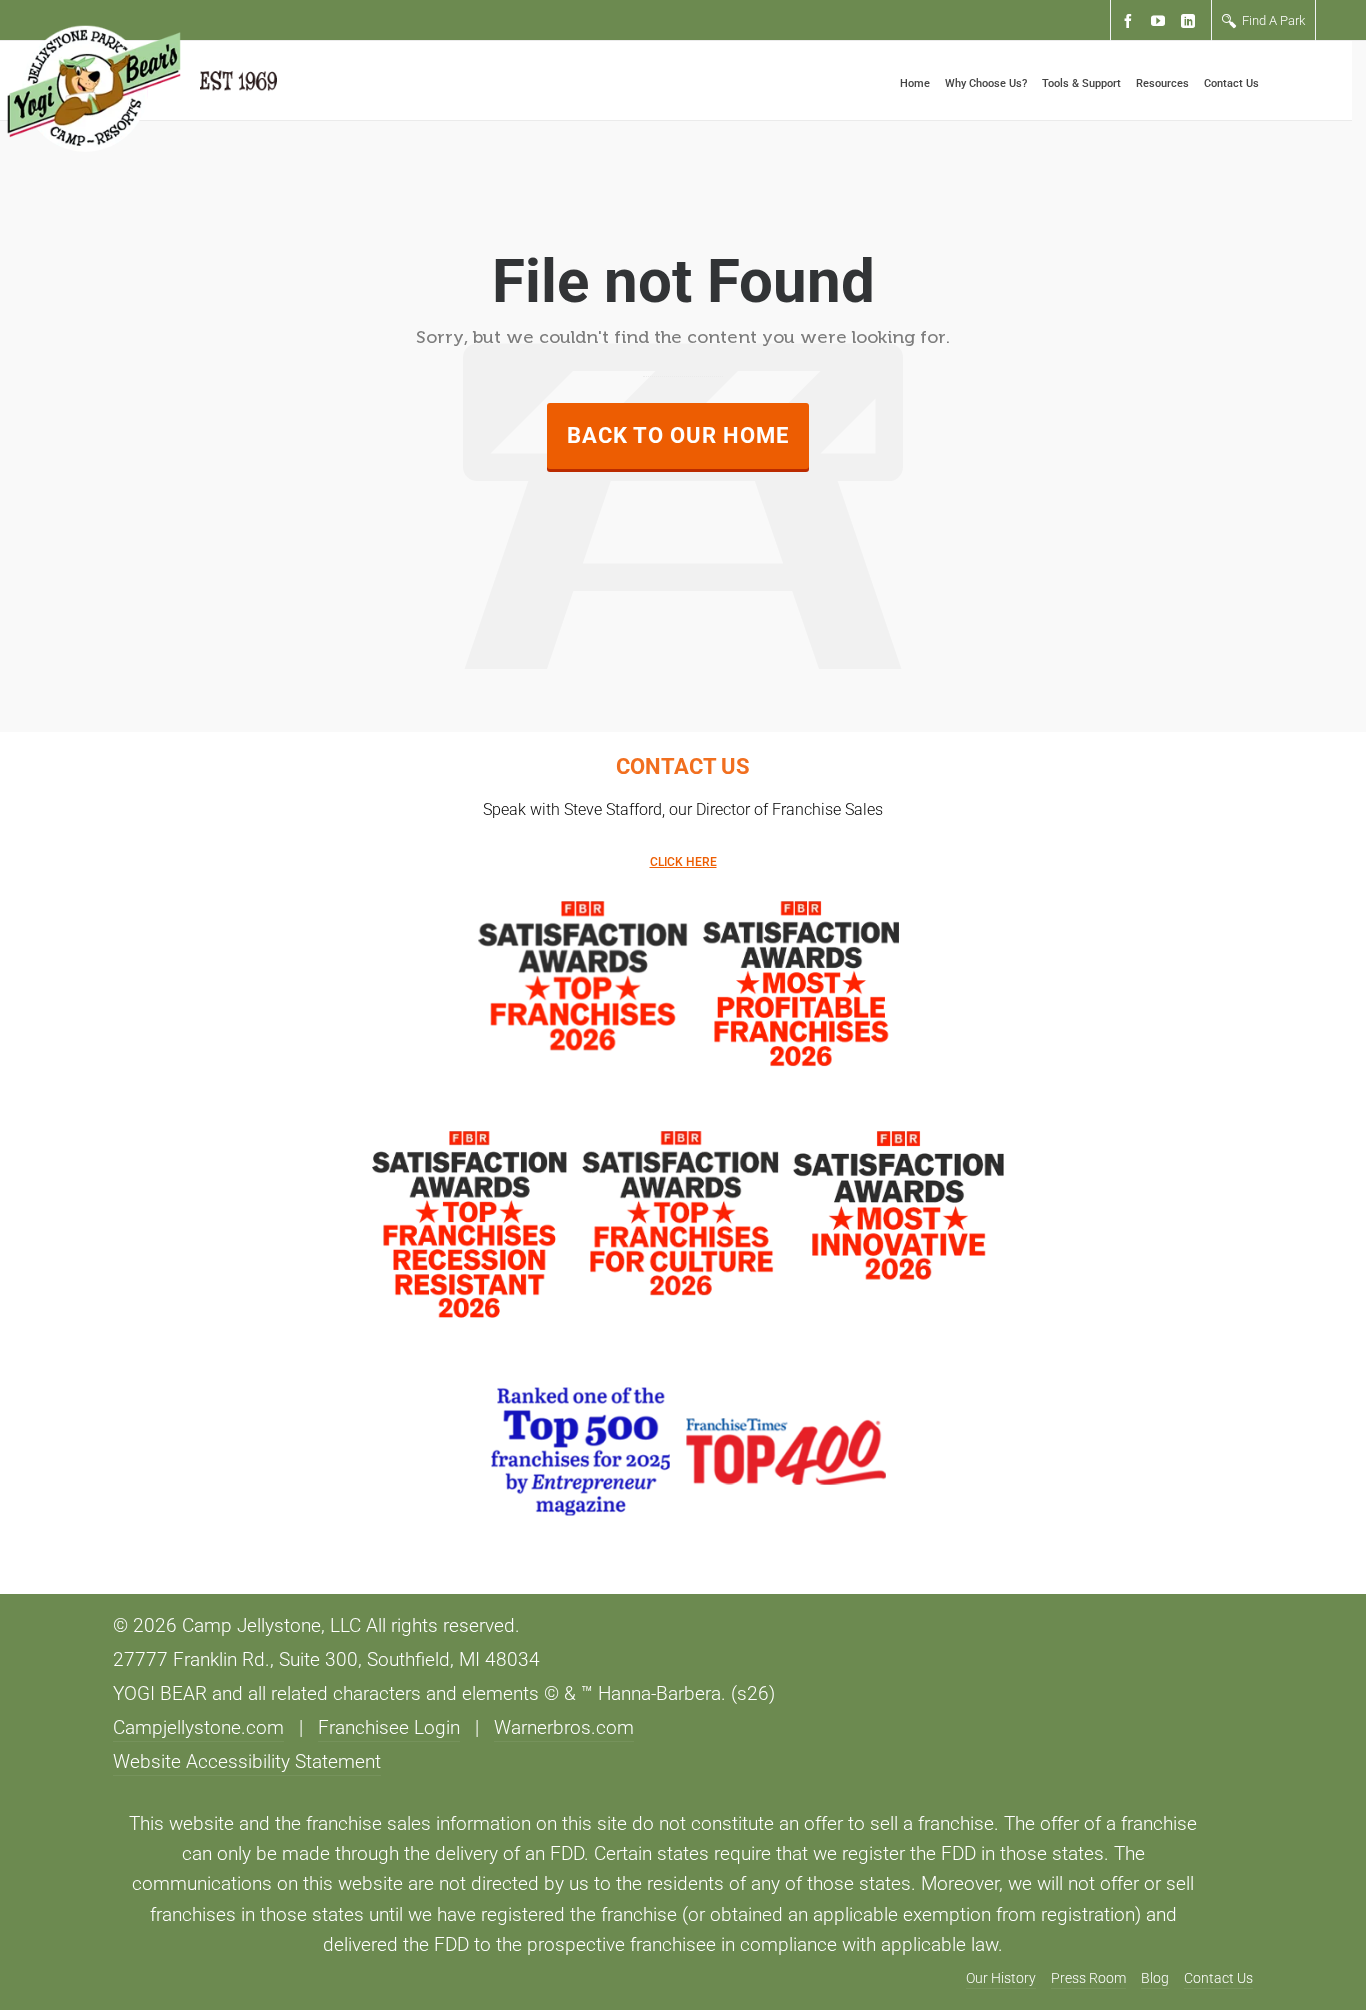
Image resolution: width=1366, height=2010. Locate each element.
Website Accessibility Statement (247, 1762)
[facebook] (1131, 21)
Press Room (1088, 1978)
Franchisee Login (389, 1728)
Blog (1155, 1978)
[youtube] (1161, 21)
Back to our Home (678, 435)
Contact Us (1218, 1978)
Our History (1001, 1978)
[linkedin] (1191, 21)
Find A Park (1273, 20)
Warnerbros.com (564, 1728)
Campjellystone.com (198, 1728)
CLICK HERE (683, 862)
